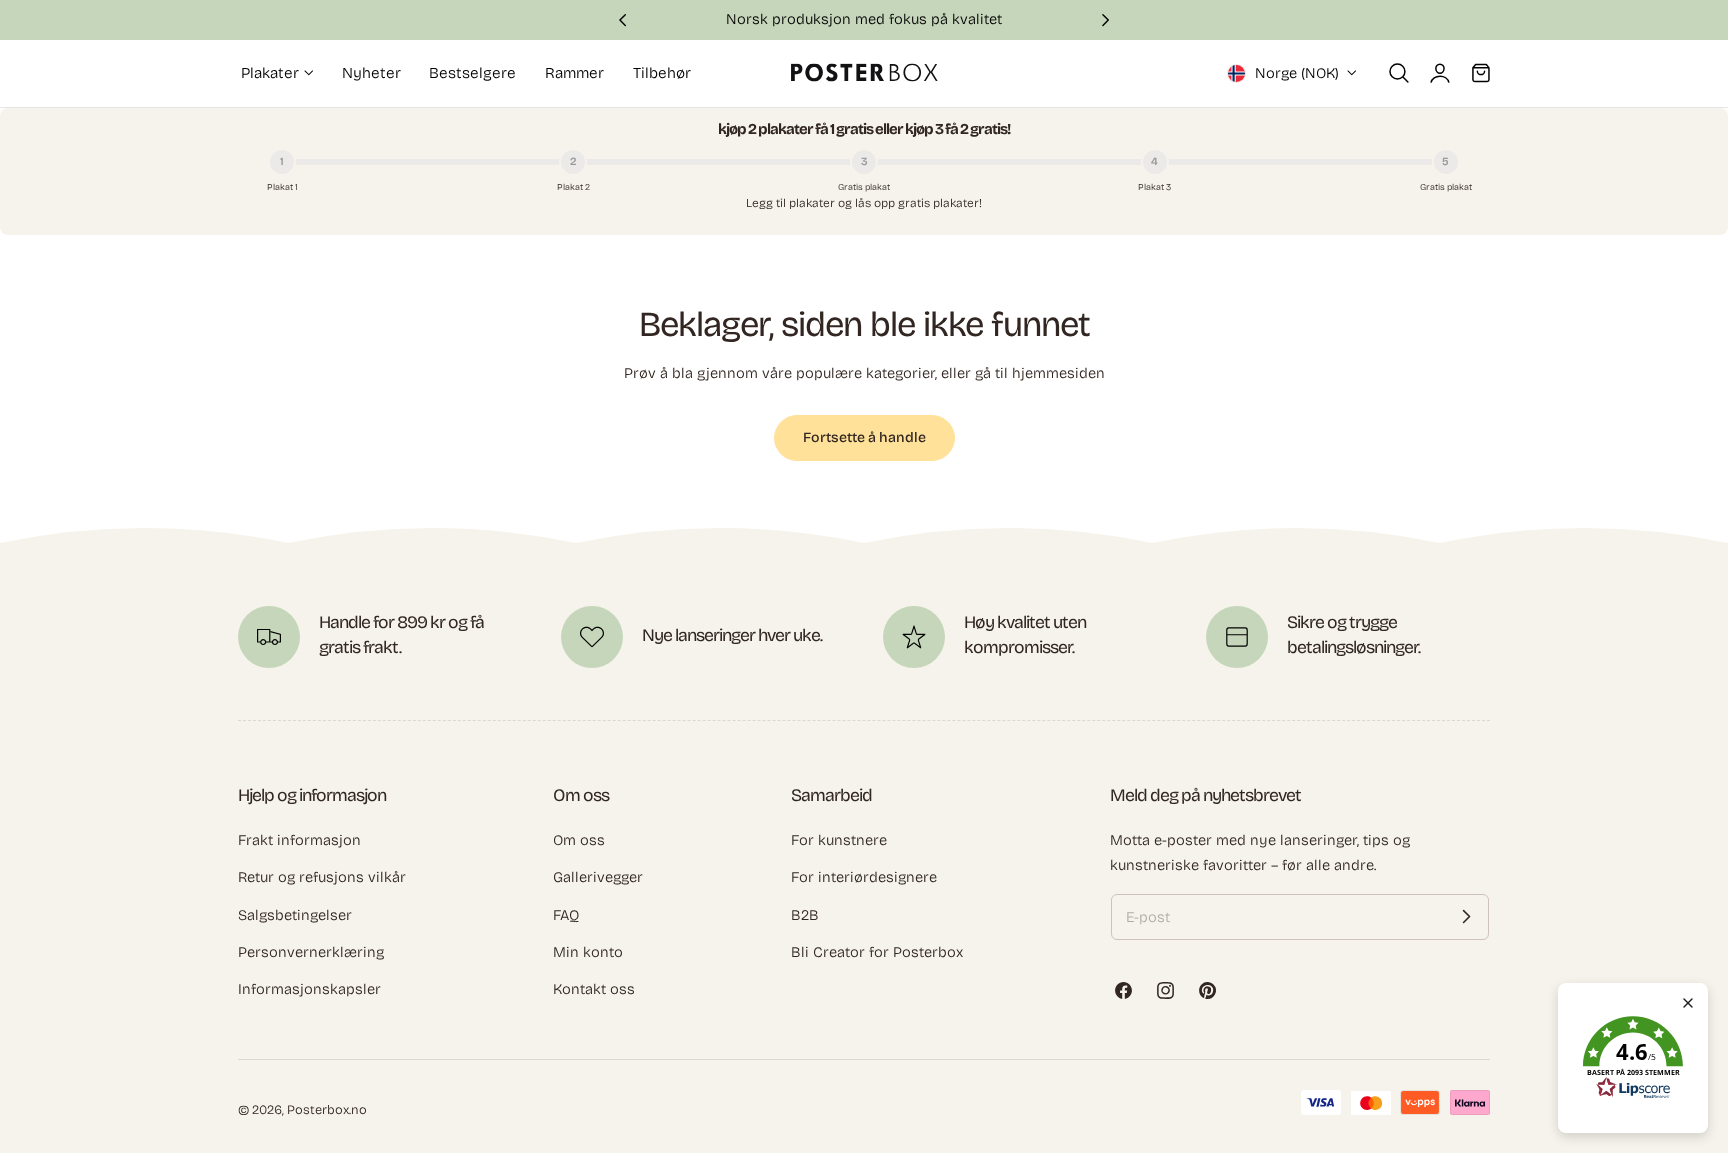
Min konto (588, 952)
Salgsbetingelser (295, 914)
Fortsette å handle (864, 437)
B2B (805, 914)
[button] (1399, 73)
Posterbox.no (327, 1109)
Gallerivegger (598, 877)
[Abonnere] (1466, 917)
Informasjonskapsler (309, 989)
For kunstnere (839, 840)
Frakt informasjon (299, 840)
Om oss (579, 840)
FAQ (566, 914)
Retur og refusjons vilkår (322, 877)
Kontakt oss (594, 989)
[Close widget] (1688, 1003)
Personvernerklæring (311, 952)
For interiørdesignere (864, 877)
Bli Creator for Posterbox (877, 952)
